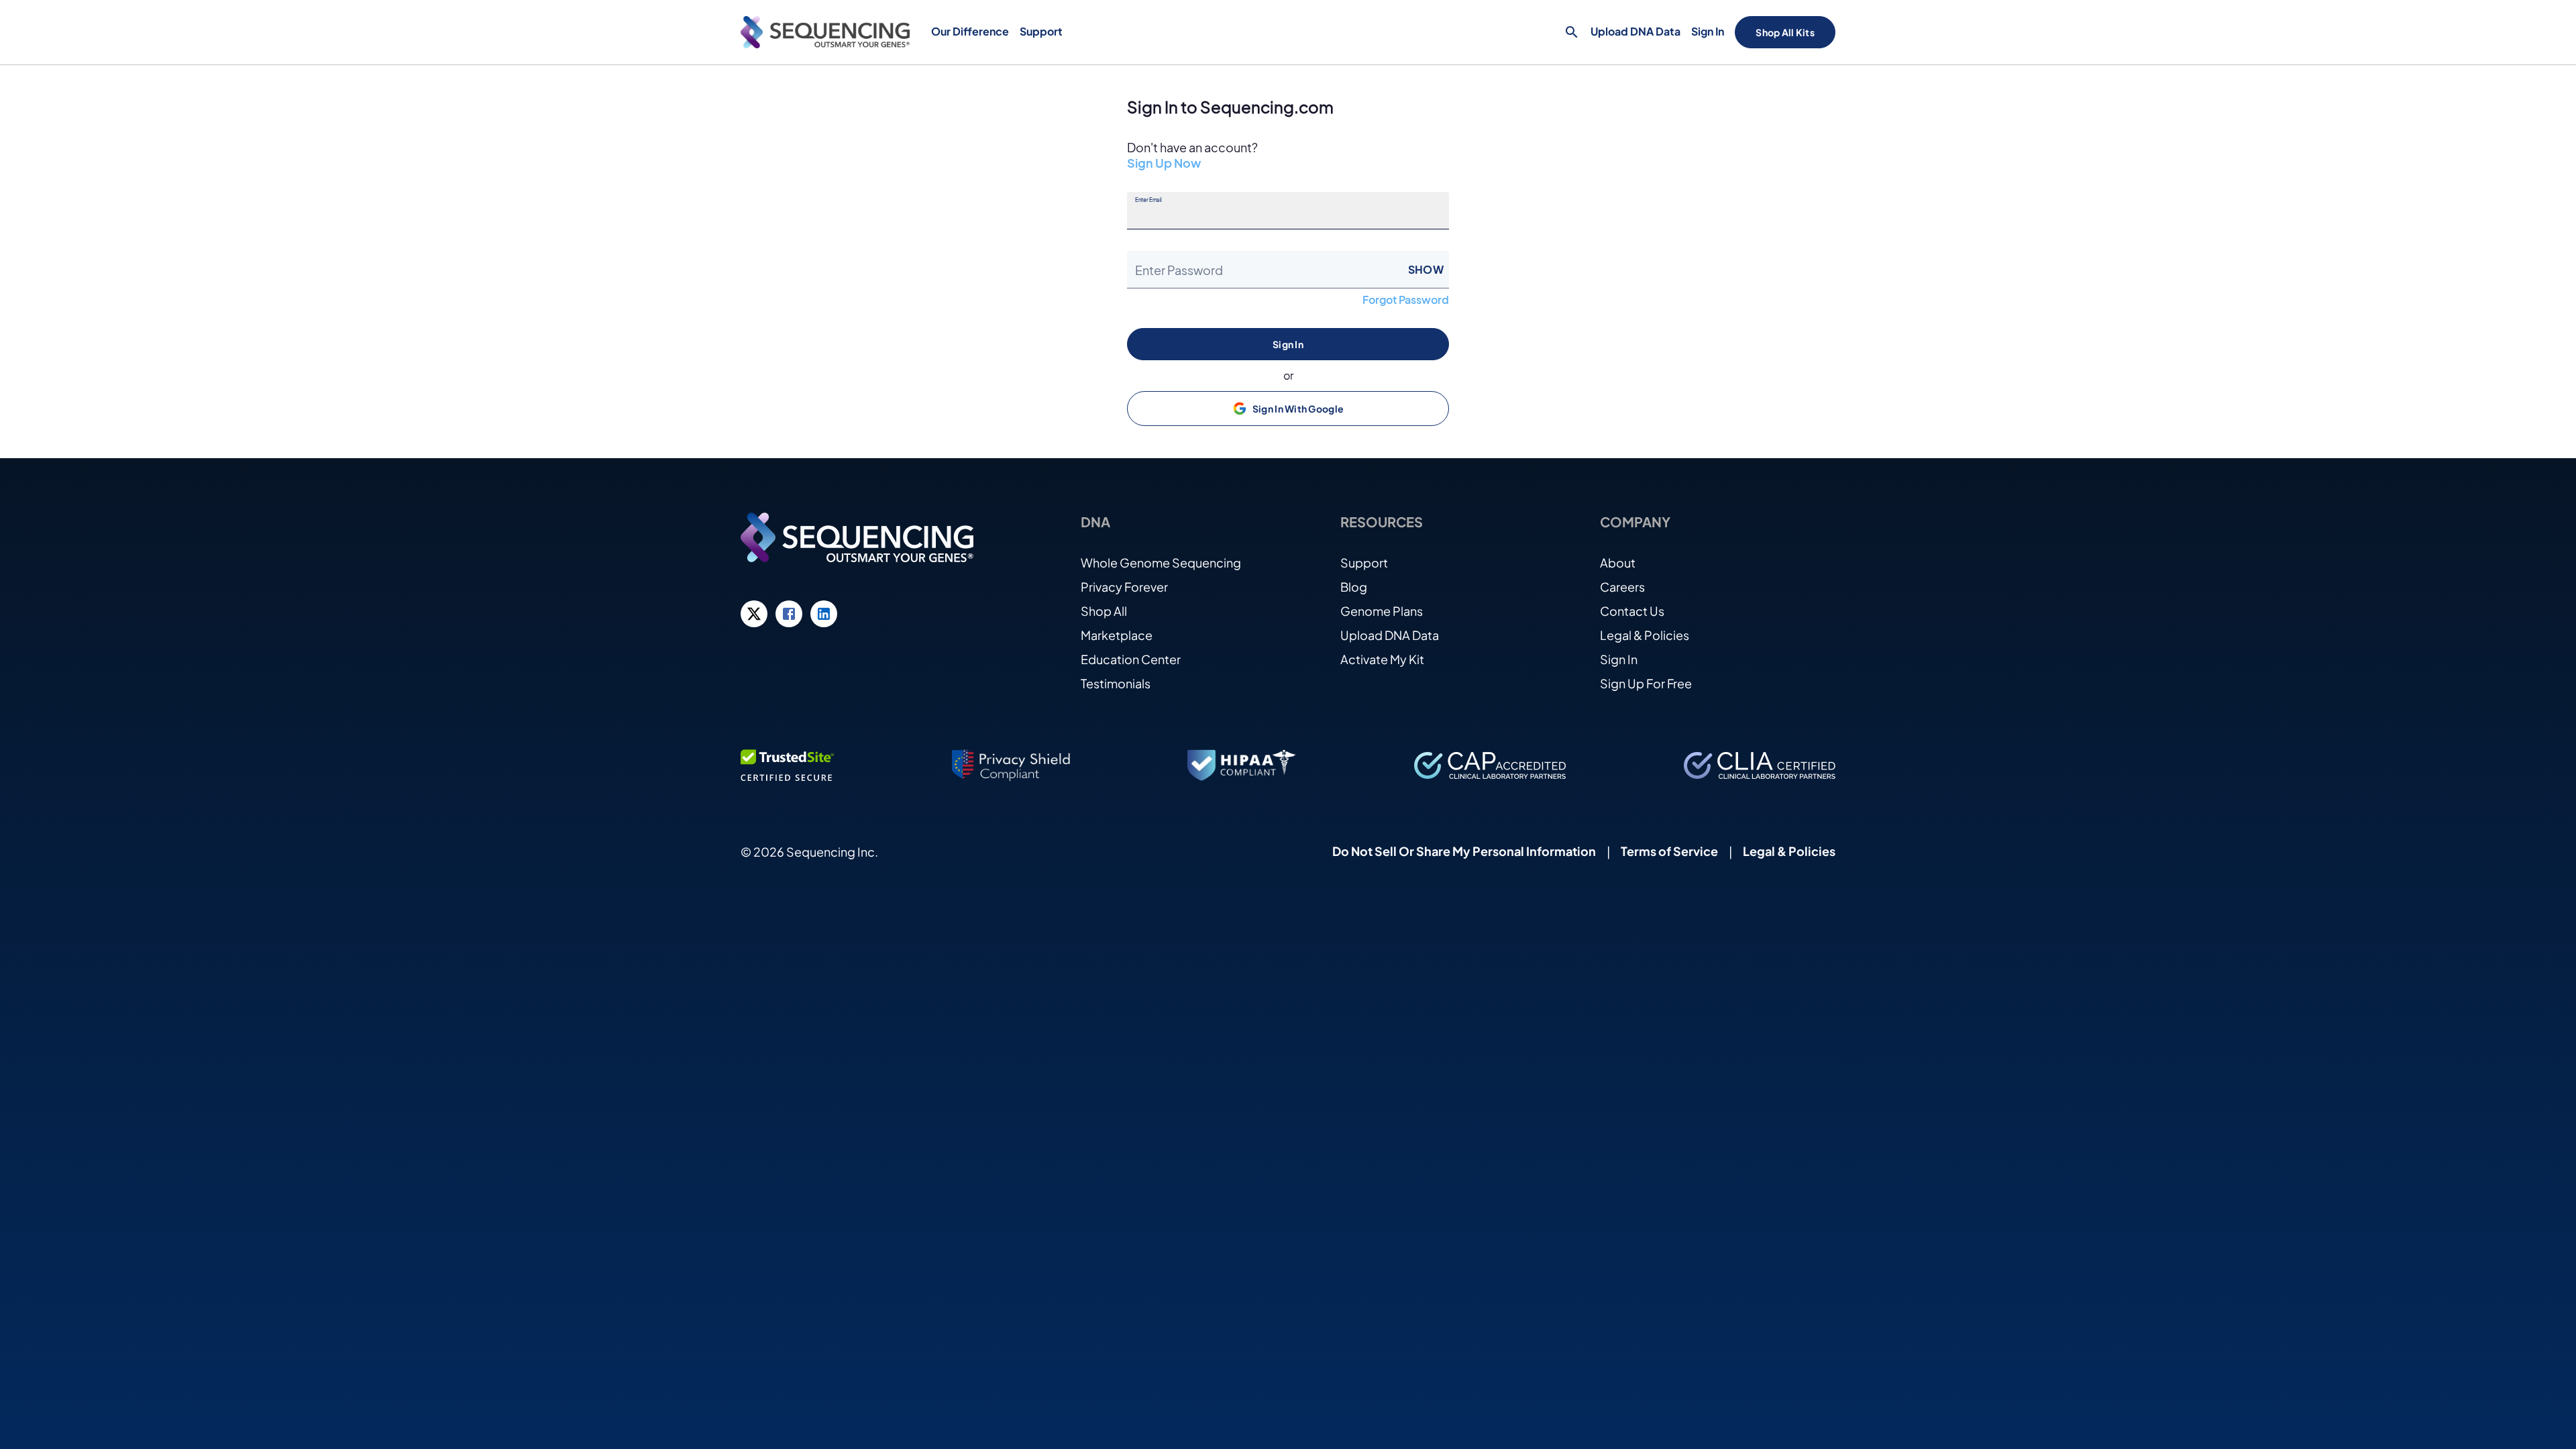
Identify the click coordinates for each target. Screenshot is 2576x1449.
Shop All (1104, 611)
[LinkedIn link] (824, 614)
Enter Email (1148, 200)
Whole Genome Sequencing (1161, 562)
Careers (1622, 587)
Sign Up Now (1164, 163)
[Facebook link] (789, 614)
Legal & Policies (1645, 635)
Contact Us (1632, 611)
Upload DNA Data (1635, 31)
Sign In (1708, 31)
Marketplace (1117, 635)
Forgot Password (1406, 300)
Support (1364, 562)
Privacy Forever (1124, 587)
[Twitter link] (754, 614)
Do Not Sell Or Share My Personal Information (1464, 851)
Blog (1354, 587)
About (1618, 562)
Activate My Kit (1382, 659)
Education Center (1131, 659)
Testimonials (1116, 683)
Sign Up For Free (1646, 683)
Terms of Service (1669, 851)
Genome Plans (1382, 611)
